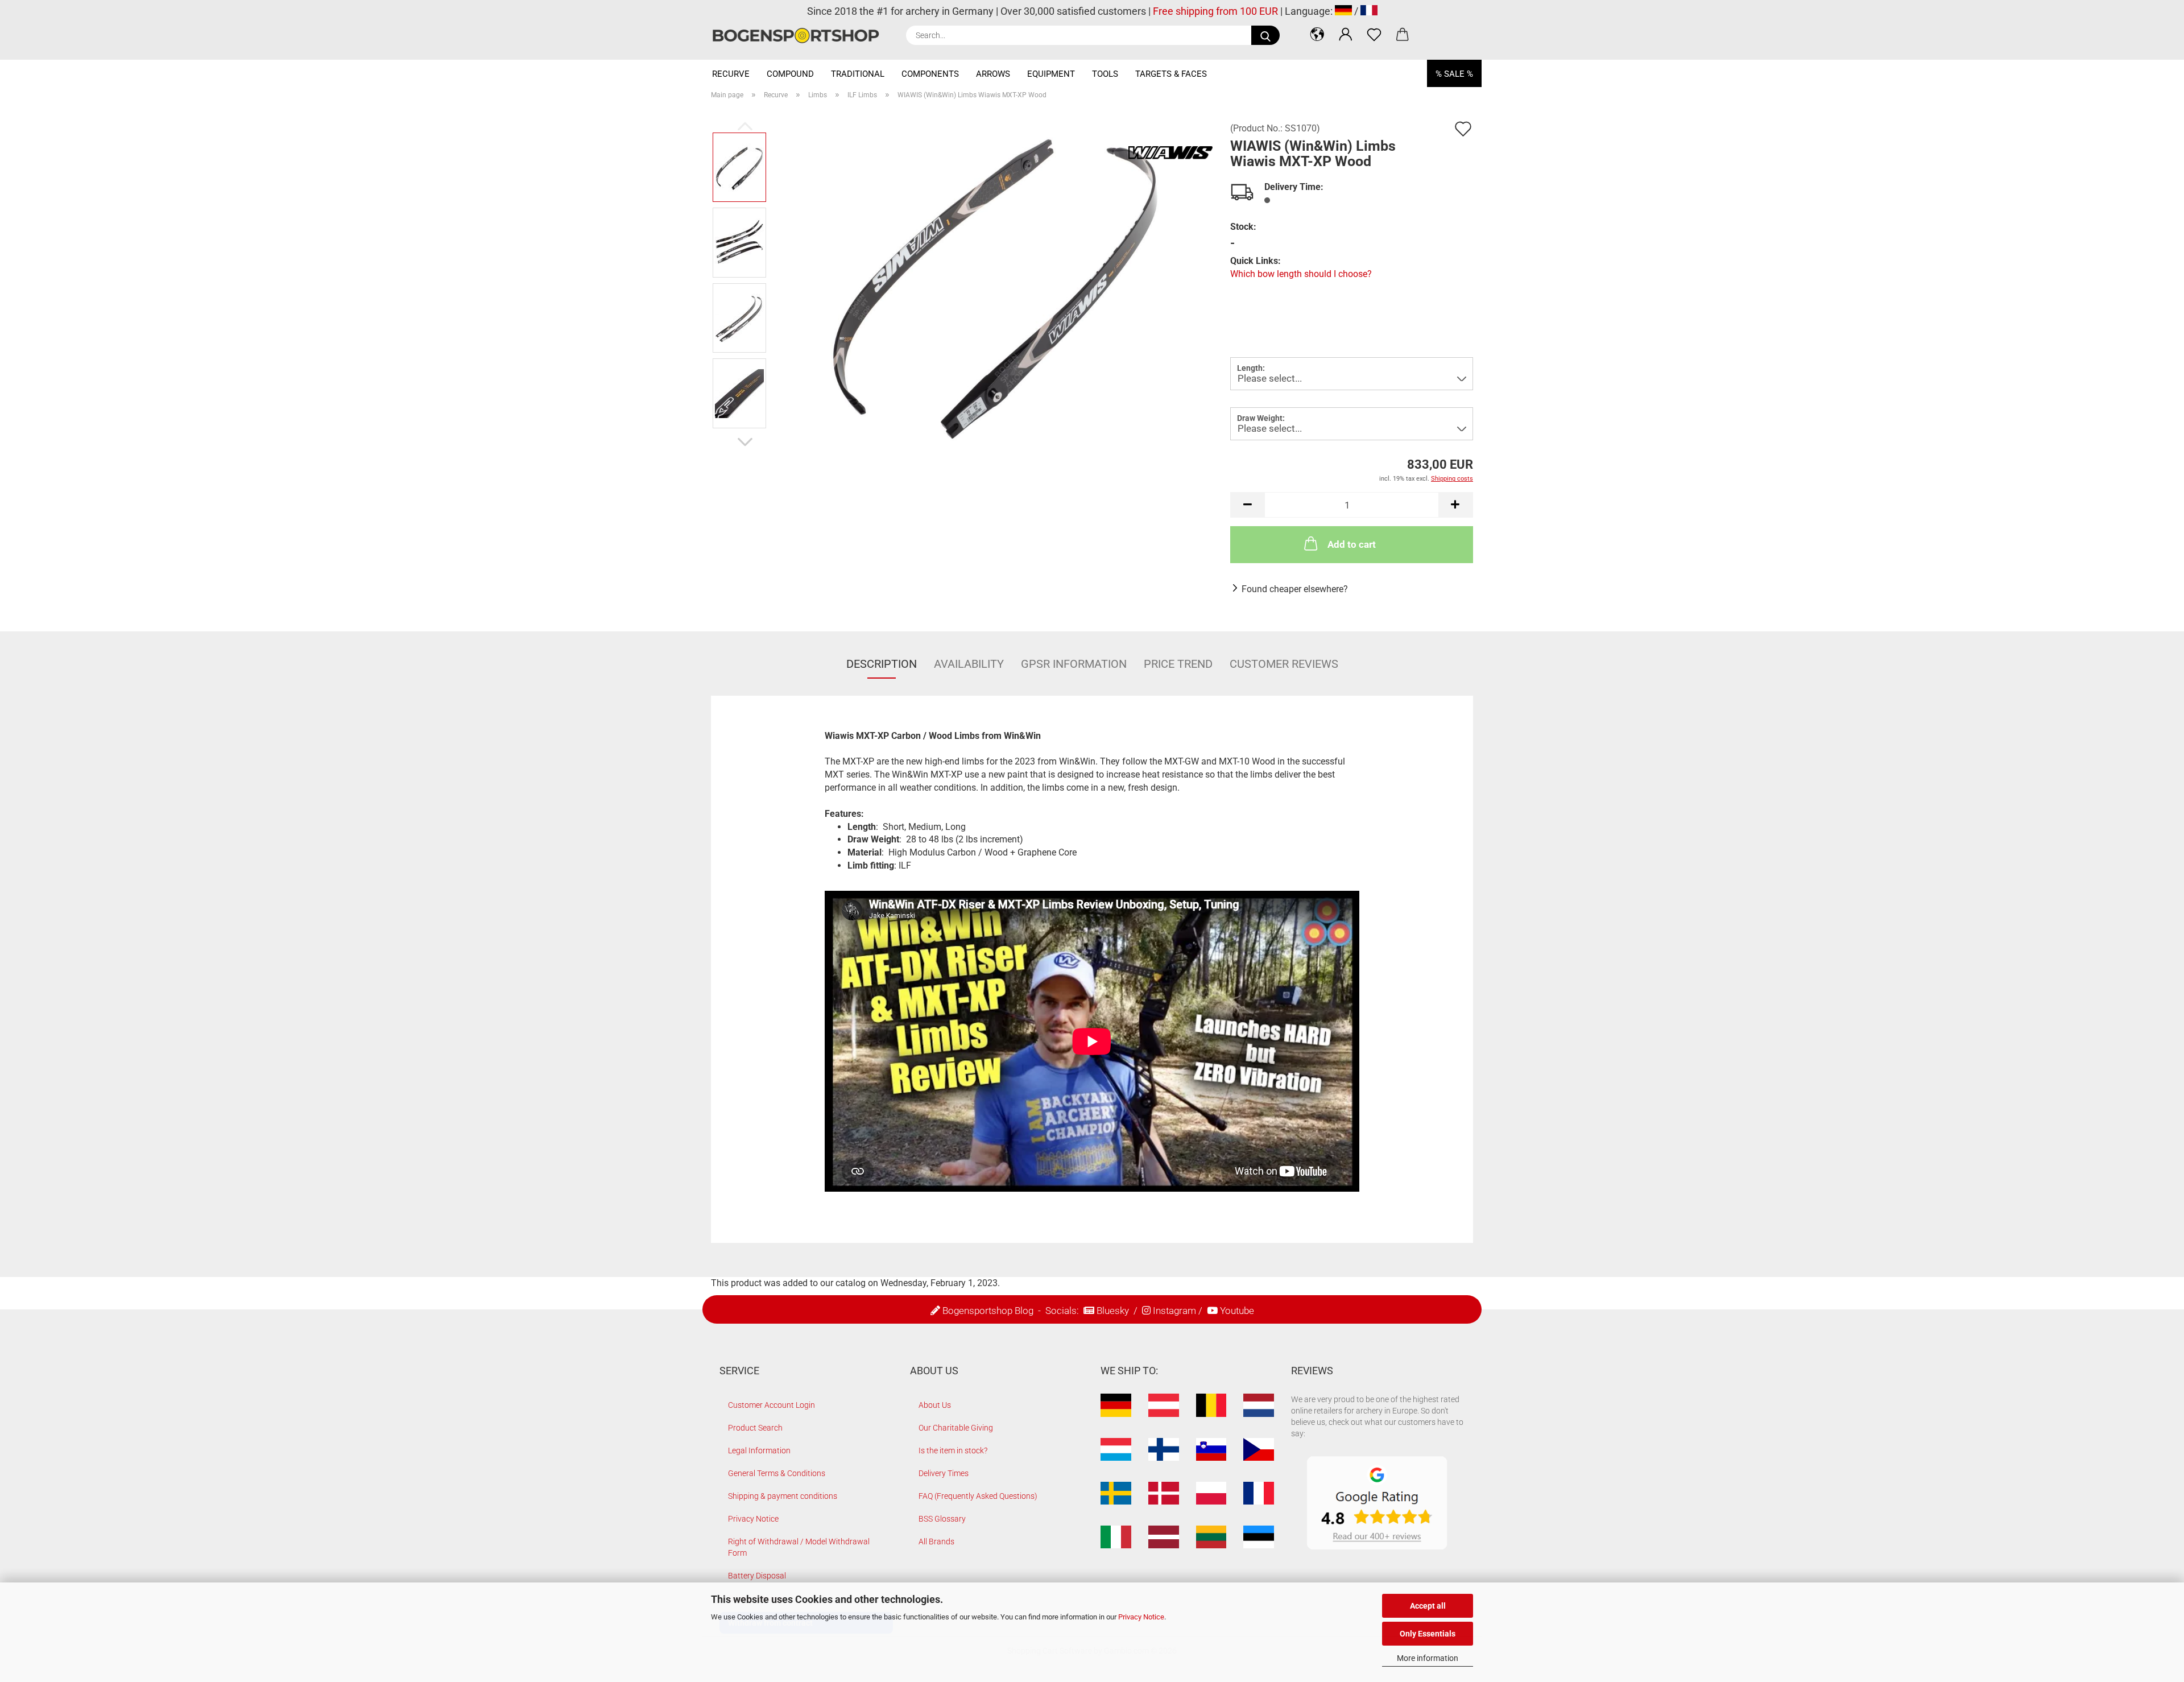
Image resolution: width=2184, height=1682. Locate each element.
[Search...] (1265, 35)
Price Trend (1178, 664)
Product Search (755, 1428)
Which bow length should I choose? (1301, 274)
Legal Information (759, 1450)
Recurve (731, 74)
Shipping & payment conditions (783, 1496)
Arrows (993, 74)
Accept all (1428, 1606)
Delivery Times (944, 1473)
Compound (790, 74)
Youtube (1237, 1311)
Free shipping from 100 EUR (1215, 11)
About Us (935, 1405)
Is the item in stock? (953, 1450)
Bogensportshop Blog (988, 1311)
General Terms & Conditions (777, 1473)
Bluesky (1113, 1311)
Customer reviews (1284, 664)
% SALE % (1454, 74)
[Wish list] (1374, 34)
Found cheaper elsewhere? (1295, 589)
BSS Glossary (942, 1519)
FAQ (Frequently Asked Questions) (978, 1496)
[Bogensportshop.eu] (800, 36)
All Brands (936, 1542)
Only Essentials (1428, 1634)
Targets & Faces (1171, 74)
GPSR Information (1074, 664)
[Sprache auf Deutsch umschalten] (1343, 11)
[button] (1317, 34)
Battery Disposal (757, 1576)
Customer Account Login (772, 1405)
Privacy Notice (1141, 1617)
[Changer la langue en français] (1369, 11)
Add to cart (1352, 544)
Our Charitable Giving (956, 1428)
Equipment (1051, 74)
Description (882, 664)
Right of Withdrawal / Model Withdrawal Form (799, 1547)
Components (930, 74)
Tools (1105, 74)
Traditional (858, 74)
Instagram (1174, 1311)
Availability (969, 664)
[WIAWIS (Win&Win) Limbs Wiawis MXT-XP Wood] (995, 280)
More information (1428, 1658)
